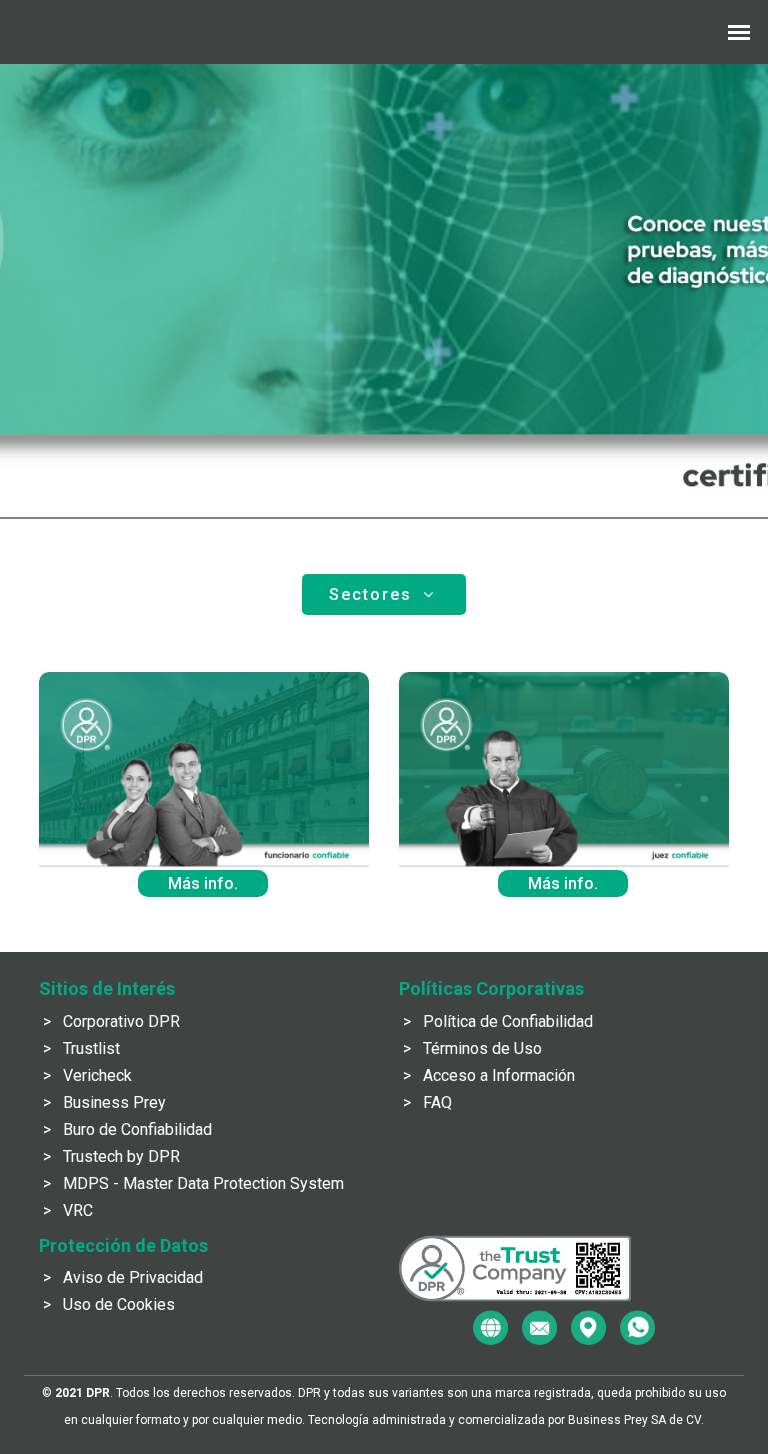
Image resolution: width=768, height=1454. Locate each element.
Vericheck (97, 1075)
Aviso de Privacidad (133, 1277)
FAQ (437, 1102)
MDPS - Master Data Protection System (203, 1183)
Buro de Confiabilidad (137, 1129)
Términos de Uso (482, 1048)
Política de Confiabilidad (508, 1021)
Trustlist (91, 1048)
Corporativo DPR (121, 1021)
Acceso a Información (499, 1075)
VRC (78, 1210)
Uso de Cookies (119, 1304)
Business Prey (114, 1102)
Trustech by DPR (121, 1156)
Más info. (203, 883)
